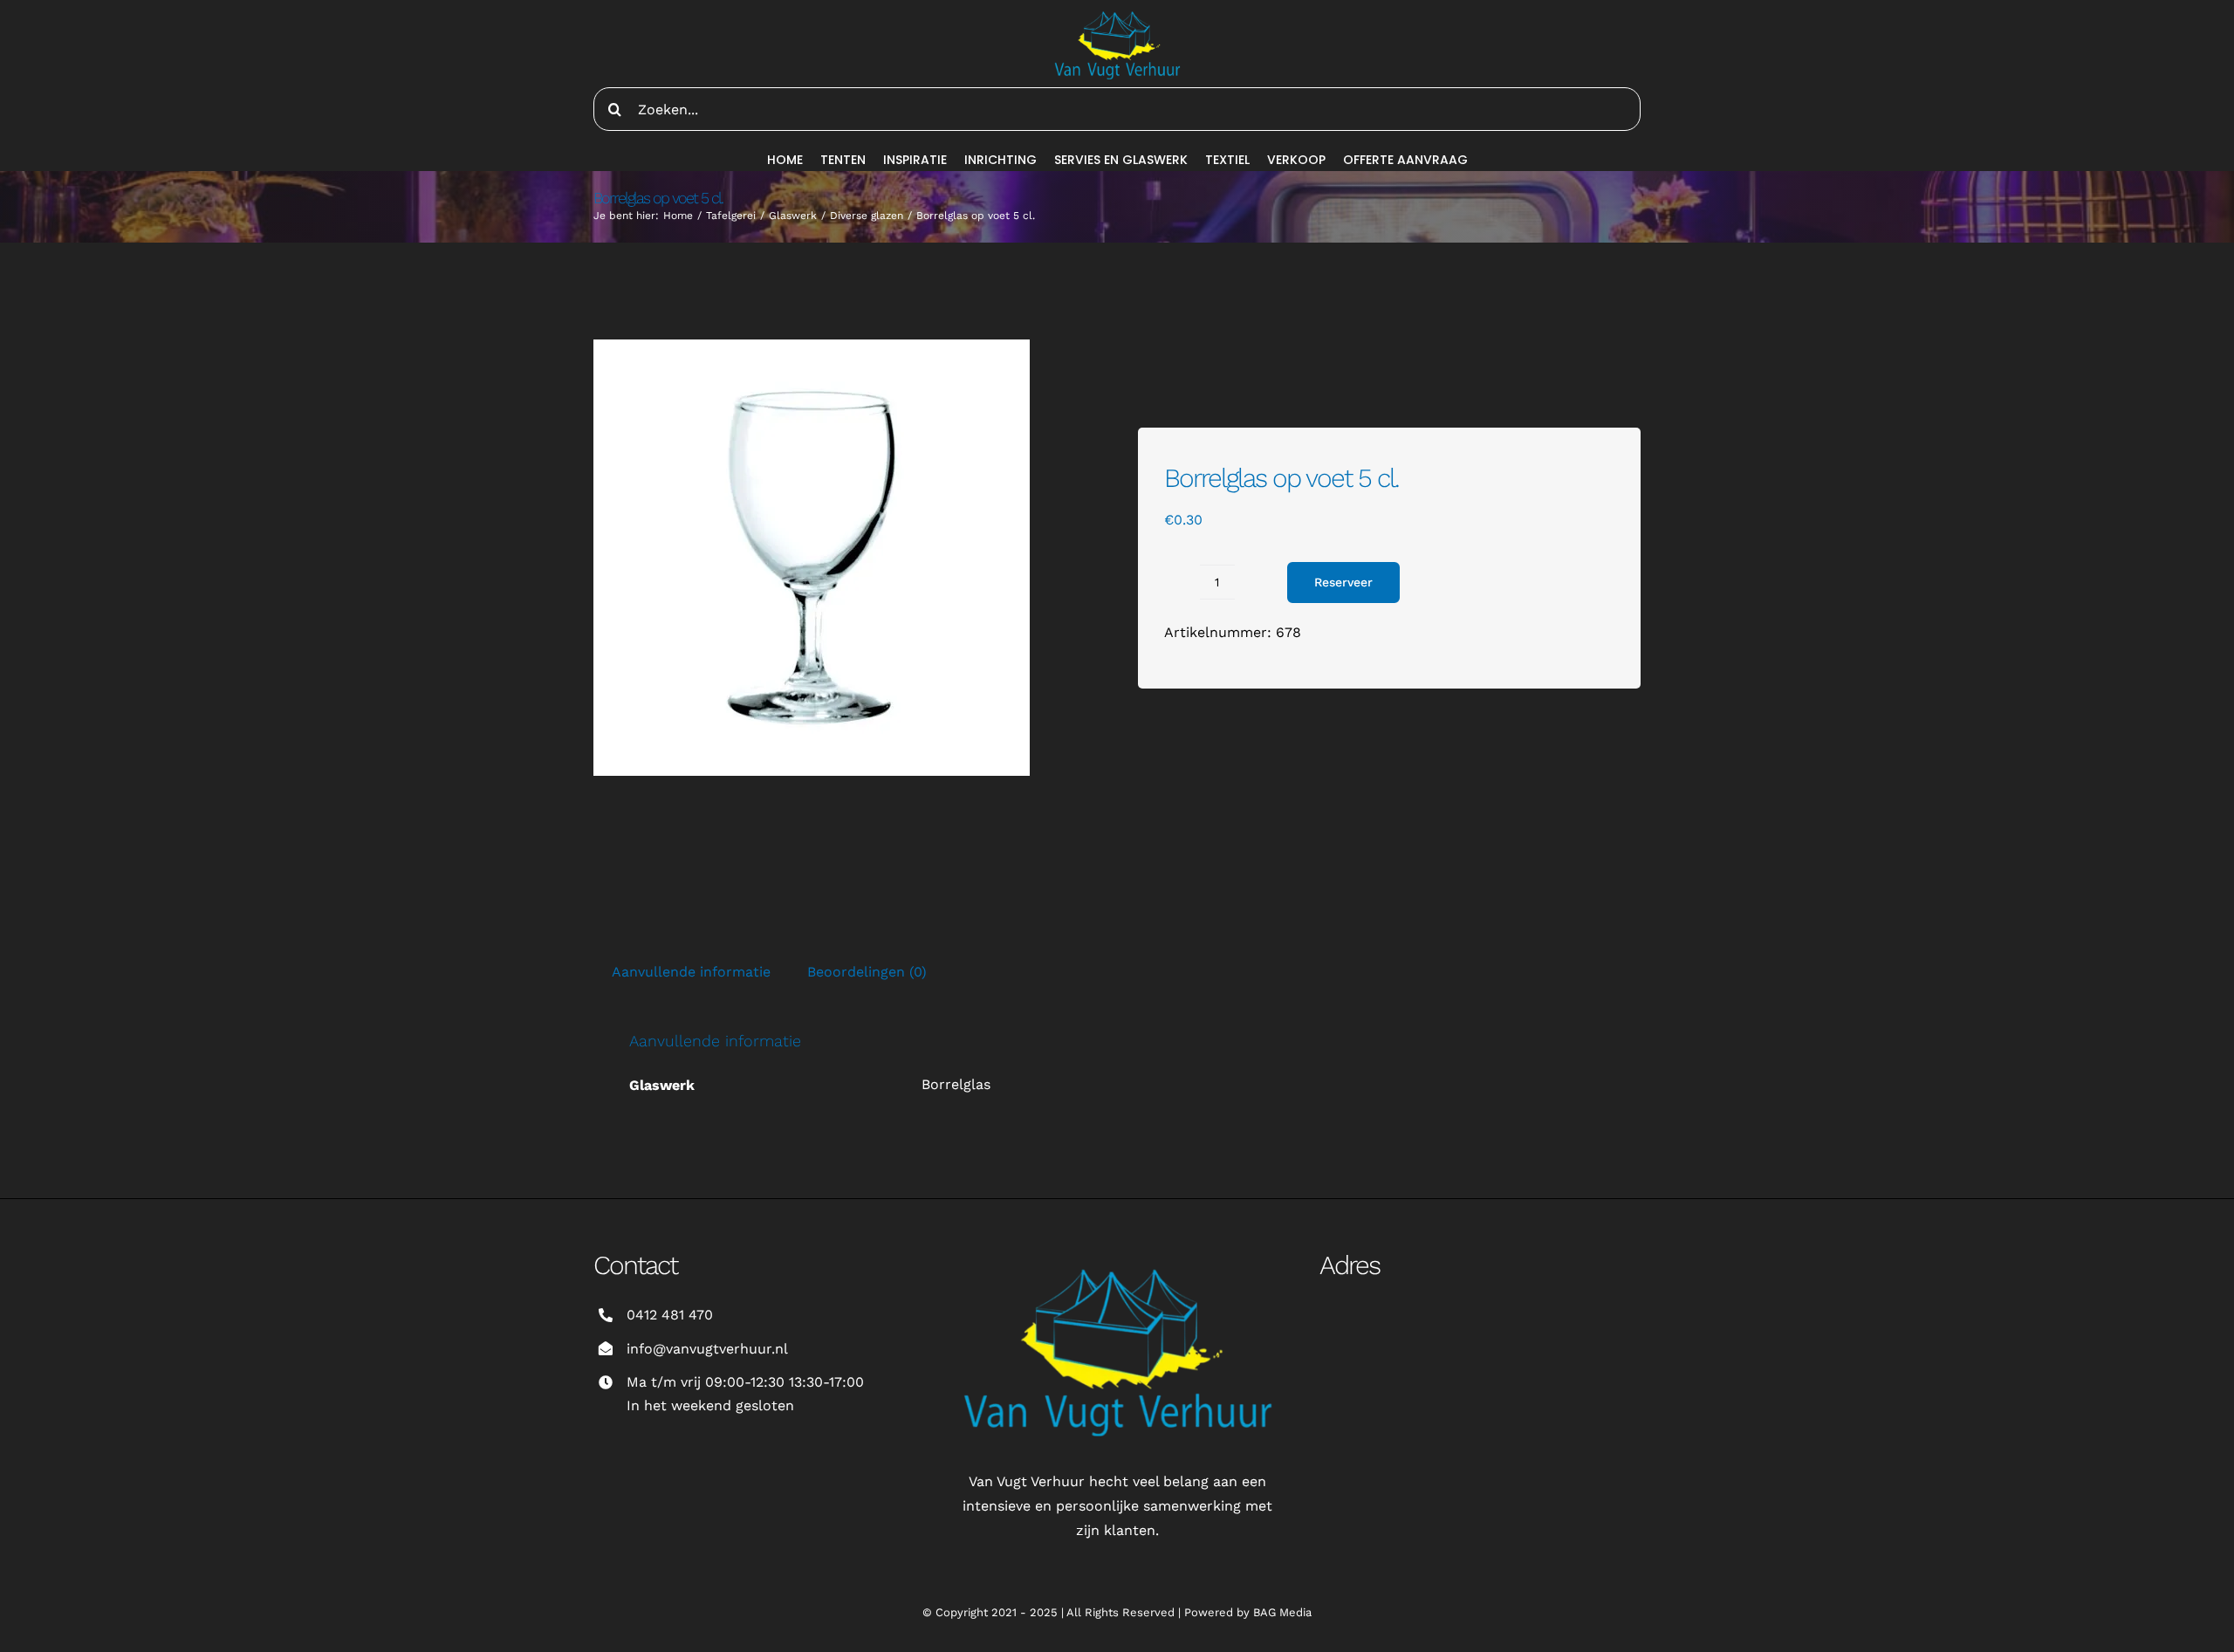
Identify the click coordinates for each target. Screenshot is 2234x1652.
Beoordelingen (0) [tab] (867, 972)
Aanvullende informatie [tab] (691, 972)
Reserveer (1343, 582)
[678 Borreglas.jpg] (812, 558)
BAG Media (1282, 1612)
